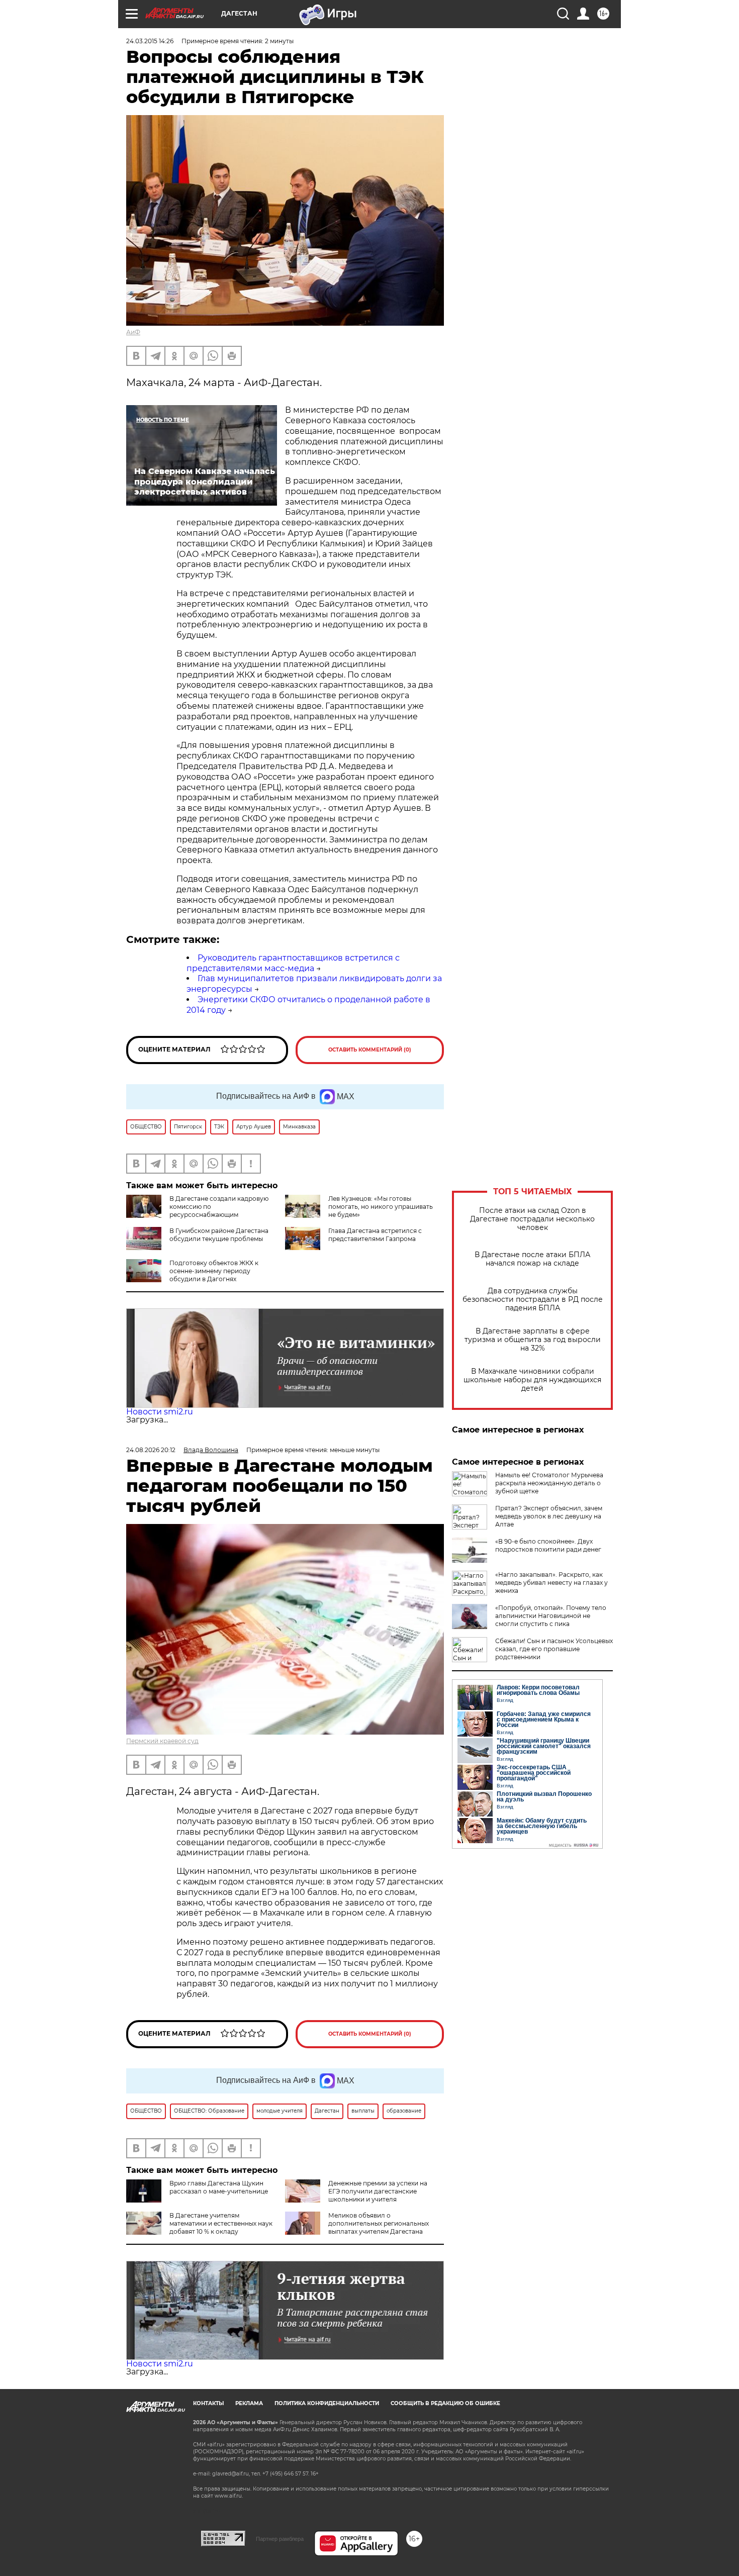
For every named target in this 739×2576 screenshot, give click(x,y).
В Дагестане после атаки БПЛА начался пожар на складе (532, 1259)
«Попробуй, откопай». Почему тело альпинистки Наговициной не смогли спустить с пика (551, 1616)
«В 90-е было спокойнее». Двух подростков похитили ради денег (548, 1545)
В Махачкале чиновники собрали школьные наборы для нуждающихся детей (532, 1380)
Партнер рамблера (280, 2539)
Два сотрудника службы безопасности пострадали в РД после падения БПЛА (533, 1300)
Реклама (249, 2403)
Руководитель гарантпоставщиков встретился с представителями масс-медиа (293, 963)
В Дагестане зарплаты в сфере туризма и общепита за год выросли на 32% (533, 1340)
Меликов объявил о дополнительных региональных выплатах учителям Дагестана (379, 2223)
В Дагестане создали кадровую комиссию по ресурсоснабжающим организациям (197, 1211)
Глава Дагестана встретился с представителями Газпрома (375, 1235)
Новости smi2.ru (160, 1412)
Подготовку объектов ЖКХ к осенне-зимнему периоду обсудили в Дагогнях (214, 1271)
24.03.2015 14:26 (150, 41)
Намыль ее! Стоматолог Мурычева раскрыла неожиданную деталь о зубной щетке (549, 1483)
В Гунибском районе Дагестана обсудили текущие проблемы (219, 1235)
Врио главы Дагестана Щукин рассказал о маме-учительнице (219, 2187)
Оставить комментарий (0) (370, 1050)
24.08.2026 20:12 (151, 1450)
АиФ (133, 332)
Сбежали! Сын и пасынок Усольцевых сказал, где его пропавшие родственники (554, 1649)
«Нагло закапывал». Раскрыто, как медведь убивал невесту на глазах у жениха (551, 1583)
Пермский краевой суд (162, 1741)
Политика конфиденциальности (327, 2403)
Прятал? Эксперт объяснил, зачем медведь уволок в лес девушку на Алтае (549, 1516)
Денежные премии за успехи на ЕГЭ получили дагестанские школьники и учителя (378, 2191)
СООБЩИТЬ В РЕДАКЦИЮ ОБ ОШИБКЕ (445, 2403)
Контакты (208, 2403)
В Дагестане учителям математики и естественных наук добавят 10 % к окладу (221, 2223)
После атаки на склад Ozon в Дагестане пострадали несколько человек (532, 1219)
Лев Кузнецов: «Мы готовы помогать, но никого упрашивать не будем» (381, 1207)
